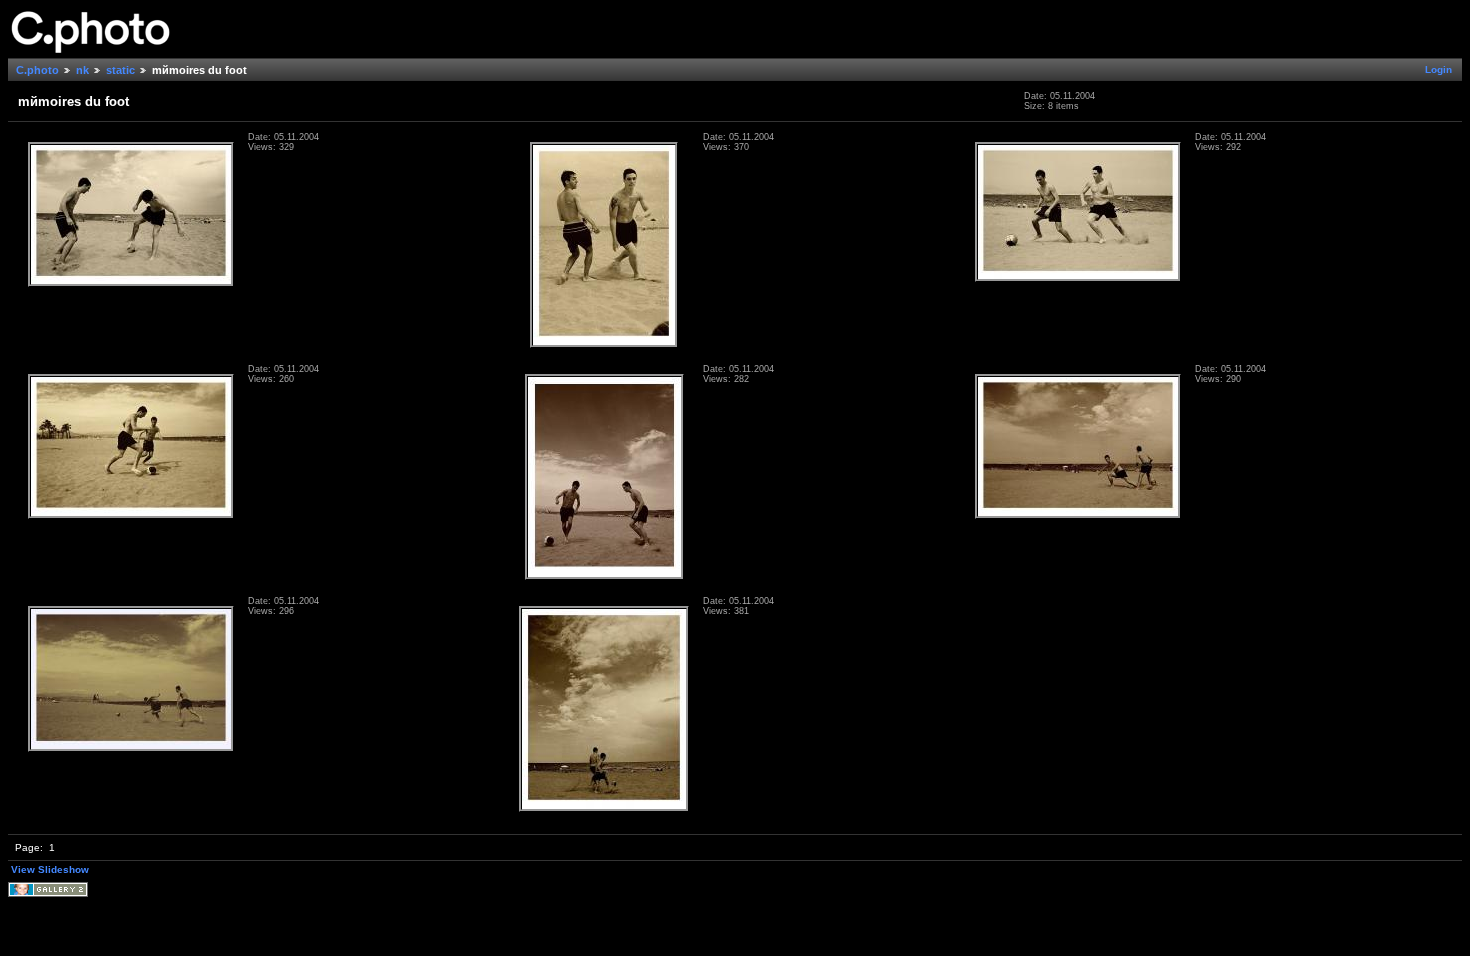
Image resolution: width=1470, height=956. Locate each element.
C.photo (37, 70)
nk (82, 70)
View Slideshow (50, 869)
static (120, 70)
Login (1438, 69)
